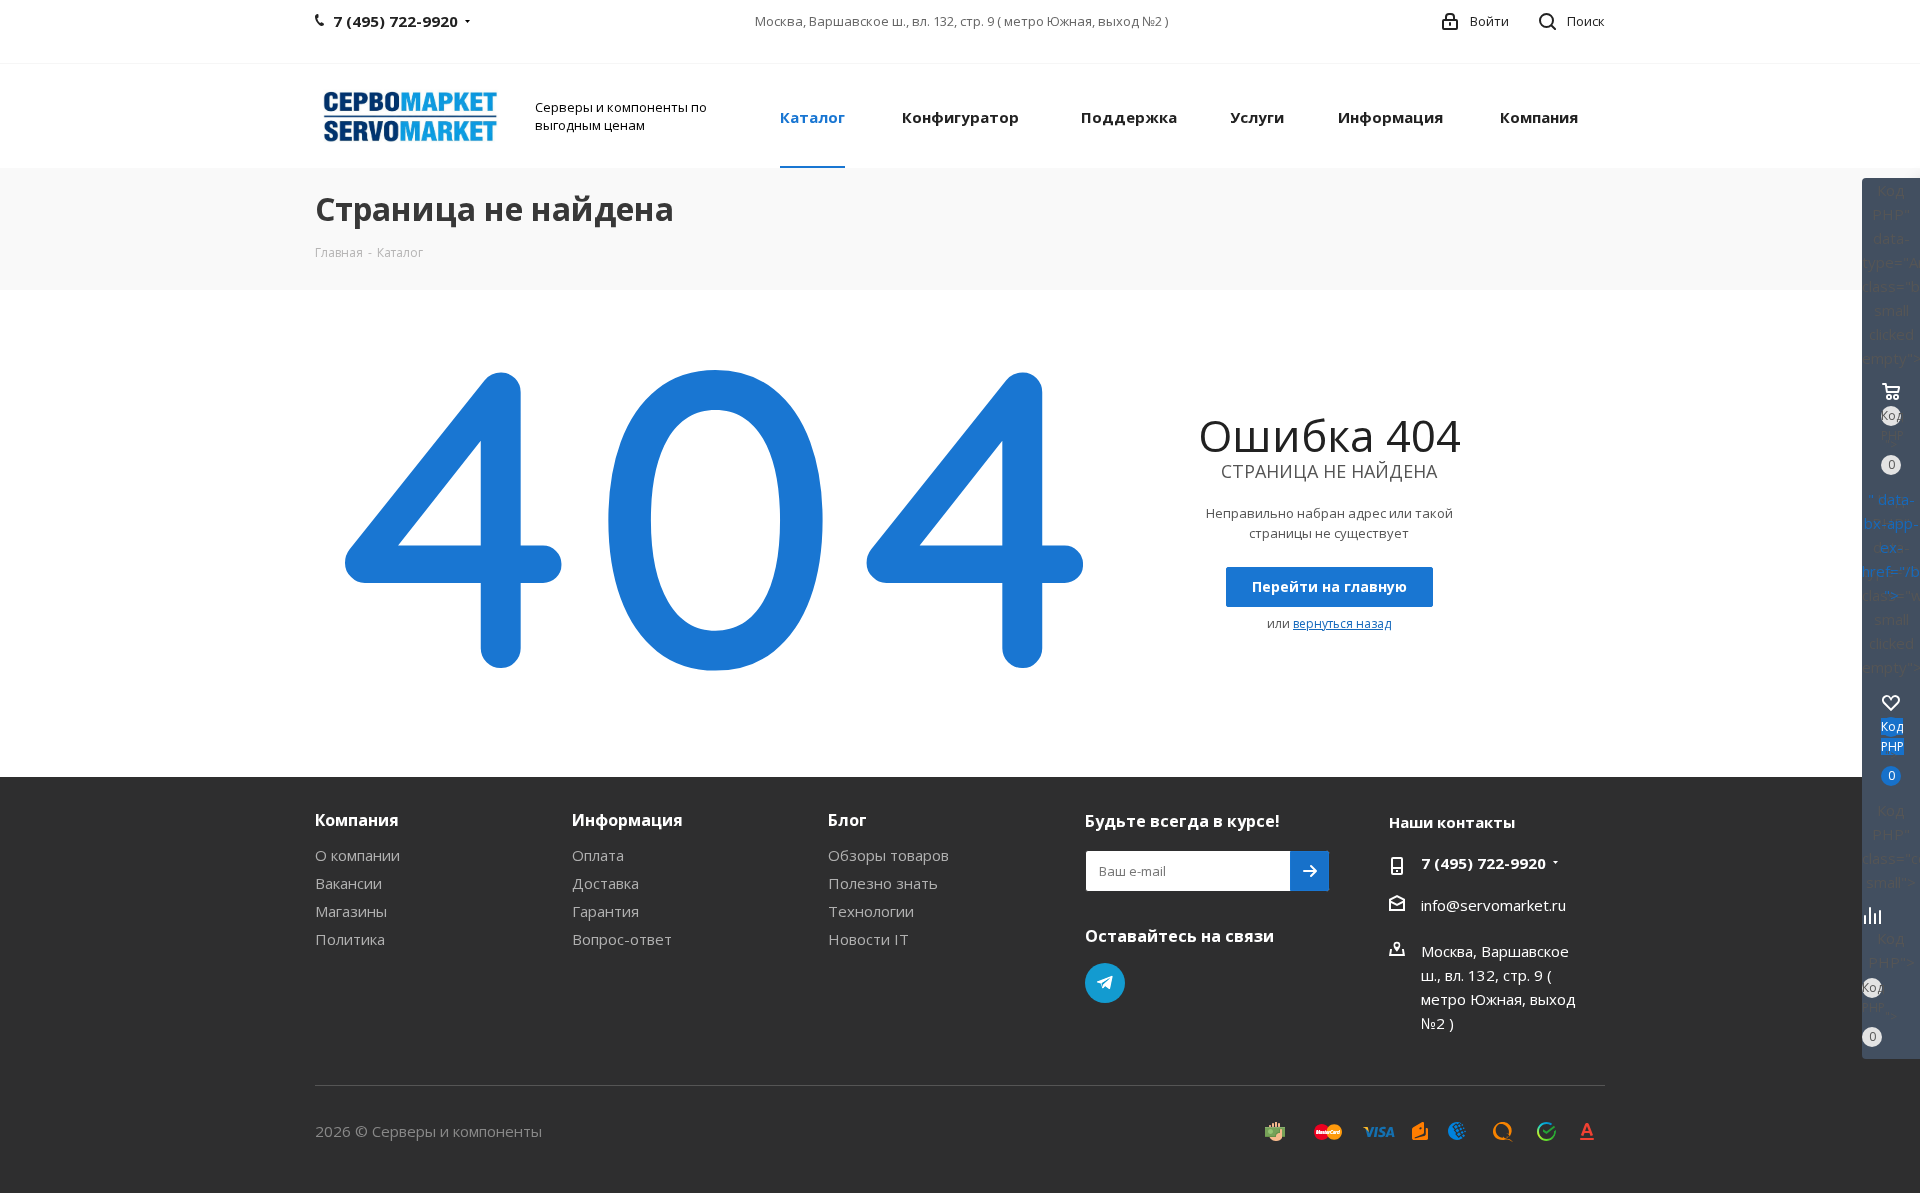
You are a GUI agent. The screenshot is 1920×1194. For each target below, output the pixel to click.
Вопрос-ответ (622, 939)
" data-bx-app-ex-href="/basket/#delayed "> (1891, 547)
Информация (627, 820)
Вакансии (348, 883)
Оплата (598, 855)
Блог (847, 820)
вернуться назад (1342, 623)
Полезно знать (883, 883)
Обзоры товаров (888, 855)
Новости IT (868, 939)
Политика (350, 939)
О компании (357, 855)
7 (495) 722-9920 (1483, 863)
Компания (357, 820)
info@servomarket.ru (1493, 905)
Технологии (871, 911)
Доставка (605, 883)
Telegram (1105, 983)
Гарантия (605, 911)
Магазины (351, 911)
